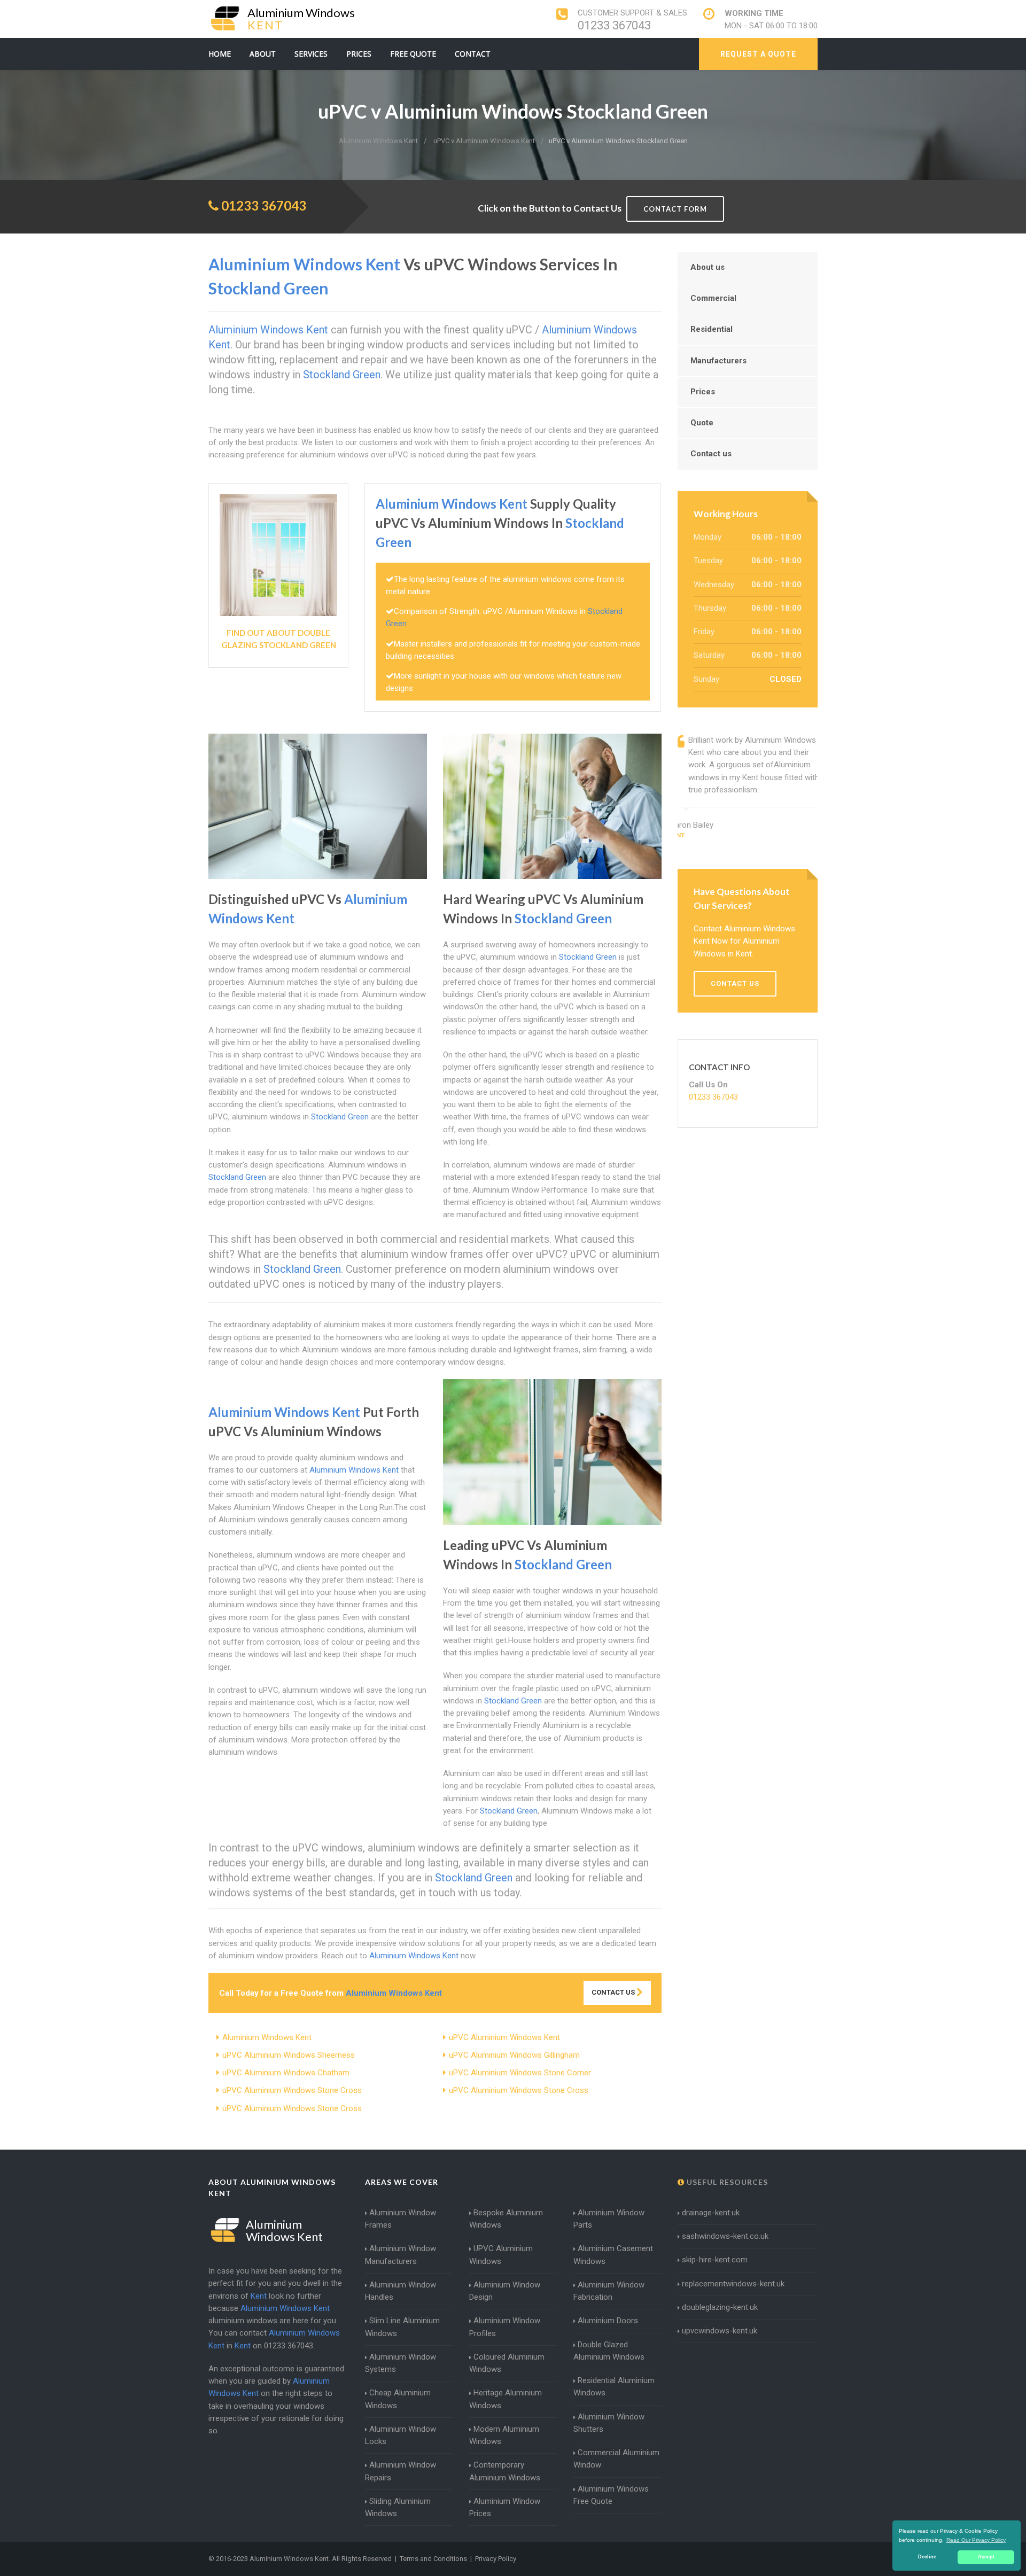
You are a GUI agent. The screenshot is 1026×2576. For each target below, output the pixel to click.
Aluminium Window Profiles (505, 2327)
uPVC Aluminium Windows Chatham (286, 2073)
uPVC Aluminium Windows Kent (504, 2037)
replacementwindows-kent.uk (733, 2284)
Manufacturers (718, 361)
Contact (473, 54)
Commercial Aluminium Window (616, 2459)
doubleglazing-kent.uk (720, 2307)
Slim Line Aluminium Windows (402, 2327)
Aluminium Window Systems (401, 2363)
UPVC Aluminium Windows (501, 2255)
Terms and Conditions (433, 2559)
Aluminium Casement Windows (613, 2255)
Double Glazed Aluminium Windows (609, 2351)
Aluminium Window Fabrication (609, 2291)
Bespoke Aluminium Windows (506, 2219)
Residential (712, 329)
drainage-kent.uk (711, 2213)
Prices (359, 54)
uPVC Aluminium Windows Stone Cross (292, 2090)
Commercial (713, 298)
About (263, 54)
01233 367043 (614, 25)
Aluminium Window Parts (609, 2219)
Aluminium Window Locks (401, 2435)
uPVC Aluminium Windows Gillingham (514, 2055)
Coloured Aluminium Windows (507, 2363)
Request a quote (758, 54)
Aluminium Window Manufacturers (401, 2255)
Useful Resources (726, 2182)
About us (708, 267)
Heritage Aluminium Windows (506, 2399)
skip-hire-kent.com (715, 2260)
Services (311, 54)
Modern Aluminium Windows (504, 2435)
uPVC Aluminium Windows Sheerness (289, 2055)
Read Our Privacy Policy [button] (976, 2540)
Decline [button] (927, 2557)
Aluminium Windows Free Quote (611, 2495)
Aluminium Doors (608, 2321)
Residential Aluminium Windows (614, 2387)
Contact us (711, 454)
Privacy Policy (496, 2559)
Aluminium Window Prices (505, 2507)
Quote (702, 423)
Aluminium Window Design (505, 2291)
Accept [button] (986, 2557)
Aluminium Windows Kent (267, 2037)
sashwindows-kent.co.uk (725, 2236)
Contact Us (614, 1992)
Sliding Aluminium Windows (398, 2507)
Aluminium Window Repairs (401, 2471)
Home (220, 54)
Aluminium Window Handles (401, 2291)
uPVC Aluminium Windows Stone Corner (520, 2073)
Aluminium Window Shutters (609, 2423)
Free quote (413, 54)
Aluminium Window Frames (401, 2219)
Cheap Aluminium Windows (398, 2399)
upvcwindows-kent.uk (720, 2331)
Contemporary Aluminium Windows (505, 2471)
